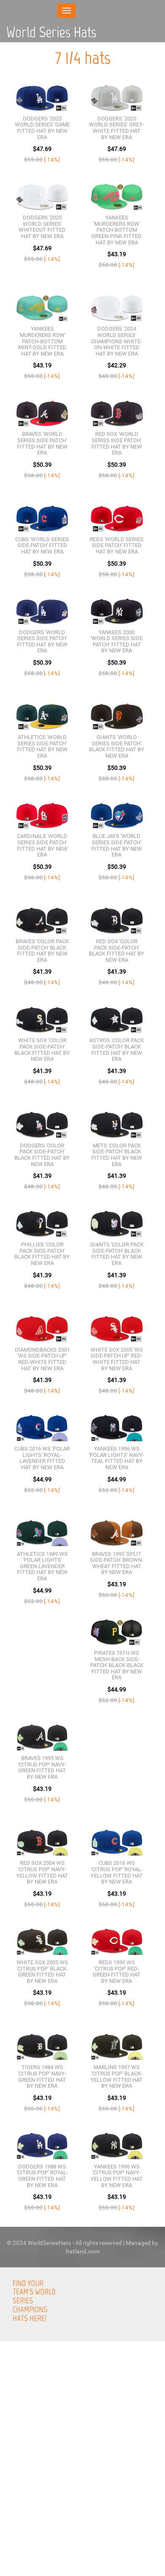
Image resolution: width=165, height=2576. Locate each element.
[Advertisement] (82, 2491)
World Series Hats (51, 32)
